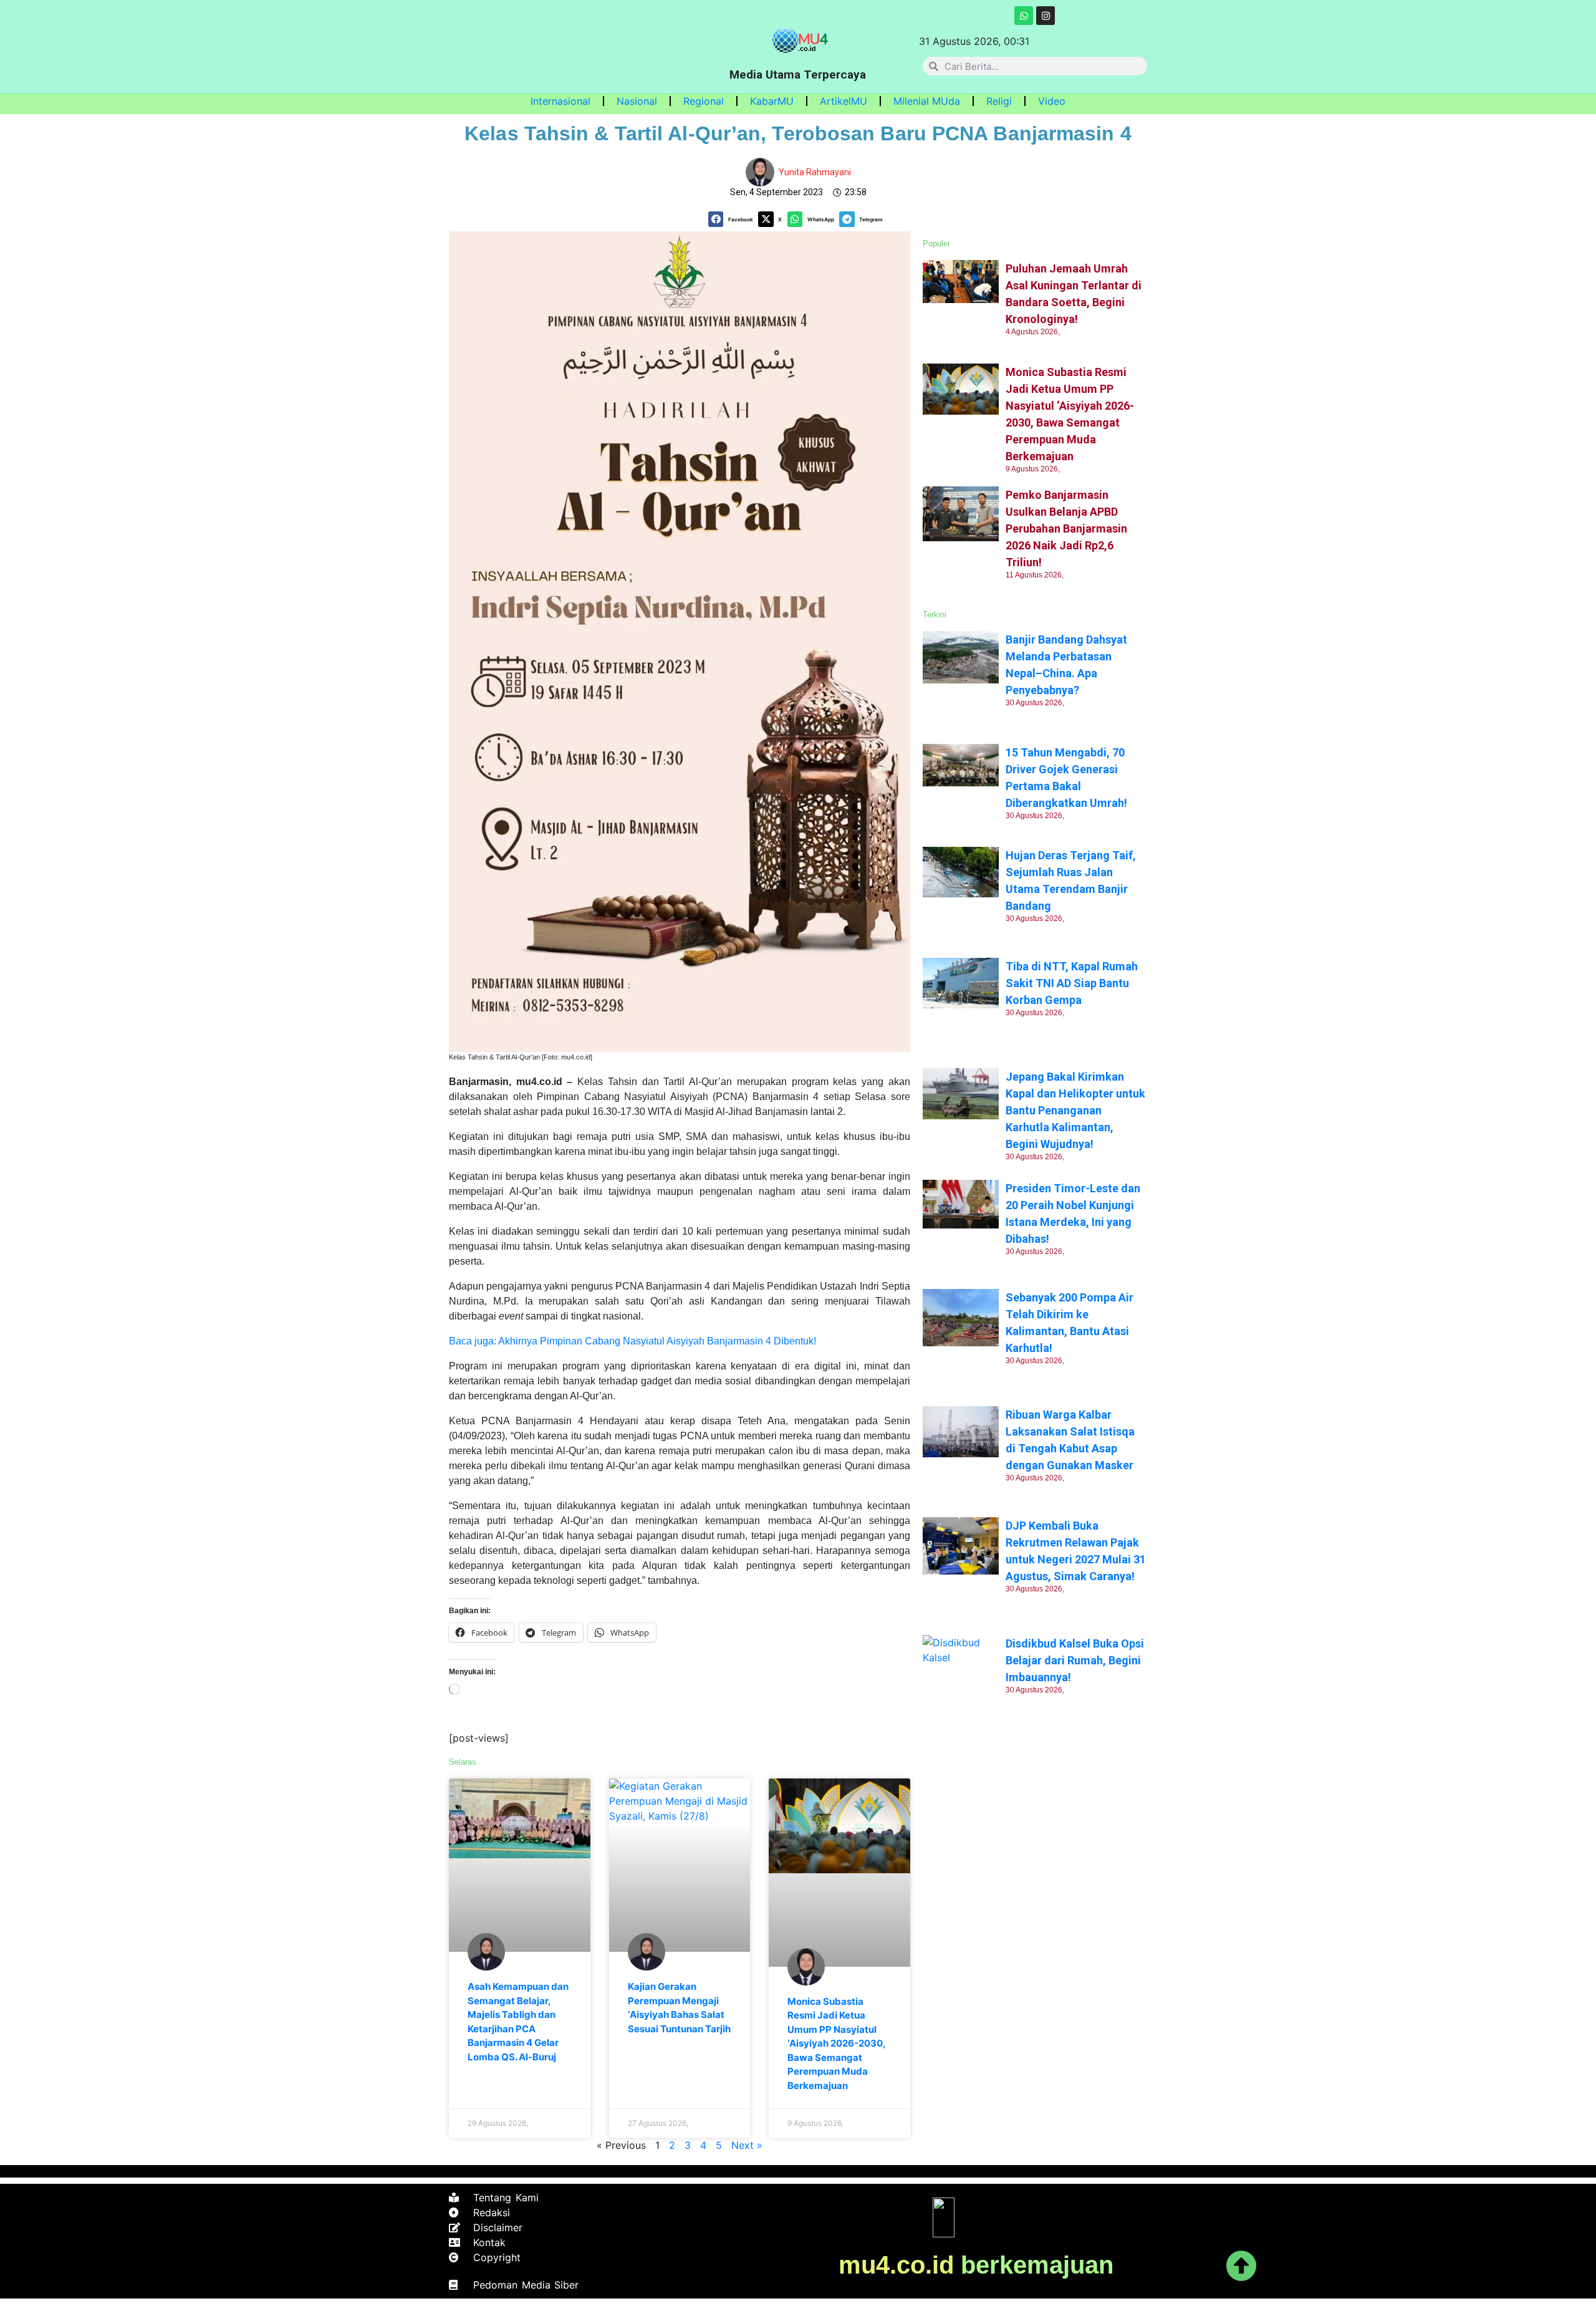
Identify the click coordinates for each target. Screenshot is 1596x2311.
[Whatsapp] (1024, 16)
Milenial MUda (927, 101)
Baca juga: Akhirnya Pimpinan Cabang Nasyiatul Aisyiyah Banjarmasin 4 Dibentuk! (632, 1341)
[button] (733, 219)
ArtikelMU (844, 101)
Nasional (637, 101)
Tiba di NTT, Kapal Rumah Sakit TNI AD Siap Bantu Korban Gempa (1072, 983)
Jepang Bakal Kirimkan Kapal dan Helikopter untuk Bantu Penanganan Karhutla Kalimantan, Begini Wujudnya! (1075, 1110)
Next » (747, 2145)
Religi (999, 101)
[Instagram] (1046, 16)
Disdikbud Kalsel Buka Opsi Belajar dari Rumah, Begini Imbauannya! (1075, 1660)
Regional (704, 101)
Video (1052, 101)
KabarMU (772, 101)
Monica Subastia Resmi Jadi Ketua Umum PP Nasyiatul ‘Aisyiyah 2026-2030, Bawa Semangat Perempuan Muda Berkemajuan (836, 2043)
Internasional (560, 101)
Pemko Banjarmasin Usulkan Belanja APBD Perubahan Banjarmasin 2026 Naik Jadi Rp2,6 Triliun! (1066, 528)
